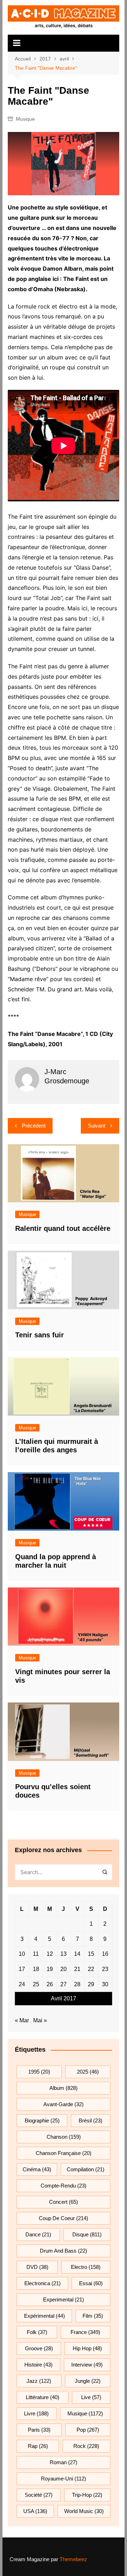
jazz (39, 2381)
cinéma (37, 2169)
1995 (39, 2072)
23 (105, 1969)
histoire (38, 2365)
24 (22, 1984)
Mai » (40, 2020)
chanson (64, 2137)
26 (50, 1984)
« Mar (22, 2020)
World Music (84, 2511)
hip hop (87, 2348)
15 (91, 1954)
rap (38, 2446)
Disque (87, 2234)
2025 (88, 2072)
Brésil (90, 2120)
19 (50, 1969)
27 (64, 1984)
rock (86, 2446)
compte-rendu (64, 2186)
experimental (64, 2300)
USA (35, 2511)
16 (105, 1954)
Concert (64, 2202)
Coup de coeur (64, 2218)
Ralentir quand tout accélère (63, 1228)
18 (36, 1969)
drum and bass (64, 2251)
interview (87, 2365)
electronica (43, 2283)
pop (88, 2430)
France (85, 2332)
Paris (39, 2430)
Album (64, 2088)
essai (91, 2283)
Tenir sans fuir (40, 1335)
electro (86, 2267)
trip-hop (87, 2495)
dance (38, 2234)
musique (85, 2413)
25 (36, 1984)
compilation (86, 2169)
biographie (42, 2120)
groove (39, 2348)
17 (22, 1969)
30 (105, 1984)
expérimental (44, 2316)
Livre (36, 2413)
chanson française (64, 2153)
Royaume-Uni (64, 2479)
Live (91, 2397)
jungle (88, 2381)
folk (37, 2332)
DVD (37, 2267)
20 (64, 1969)
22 (91, 1969)
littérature (43, 2397)
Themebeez (73, 2559)
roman (64, 2462)
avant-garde (64, 2104)
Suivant (96, 1126)
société (39, 2495)
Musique (25, 119)
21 (77, 1969)
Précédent (34, 1126)
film (93, 2316)
